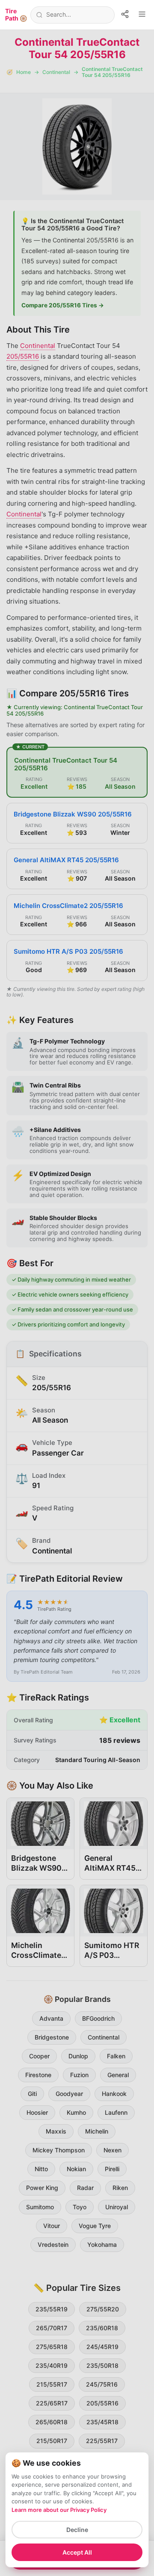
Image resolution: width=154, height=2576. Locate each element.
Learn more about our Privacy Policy (59, 2510)
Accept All (77, 2552)
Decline (77, 2530)
